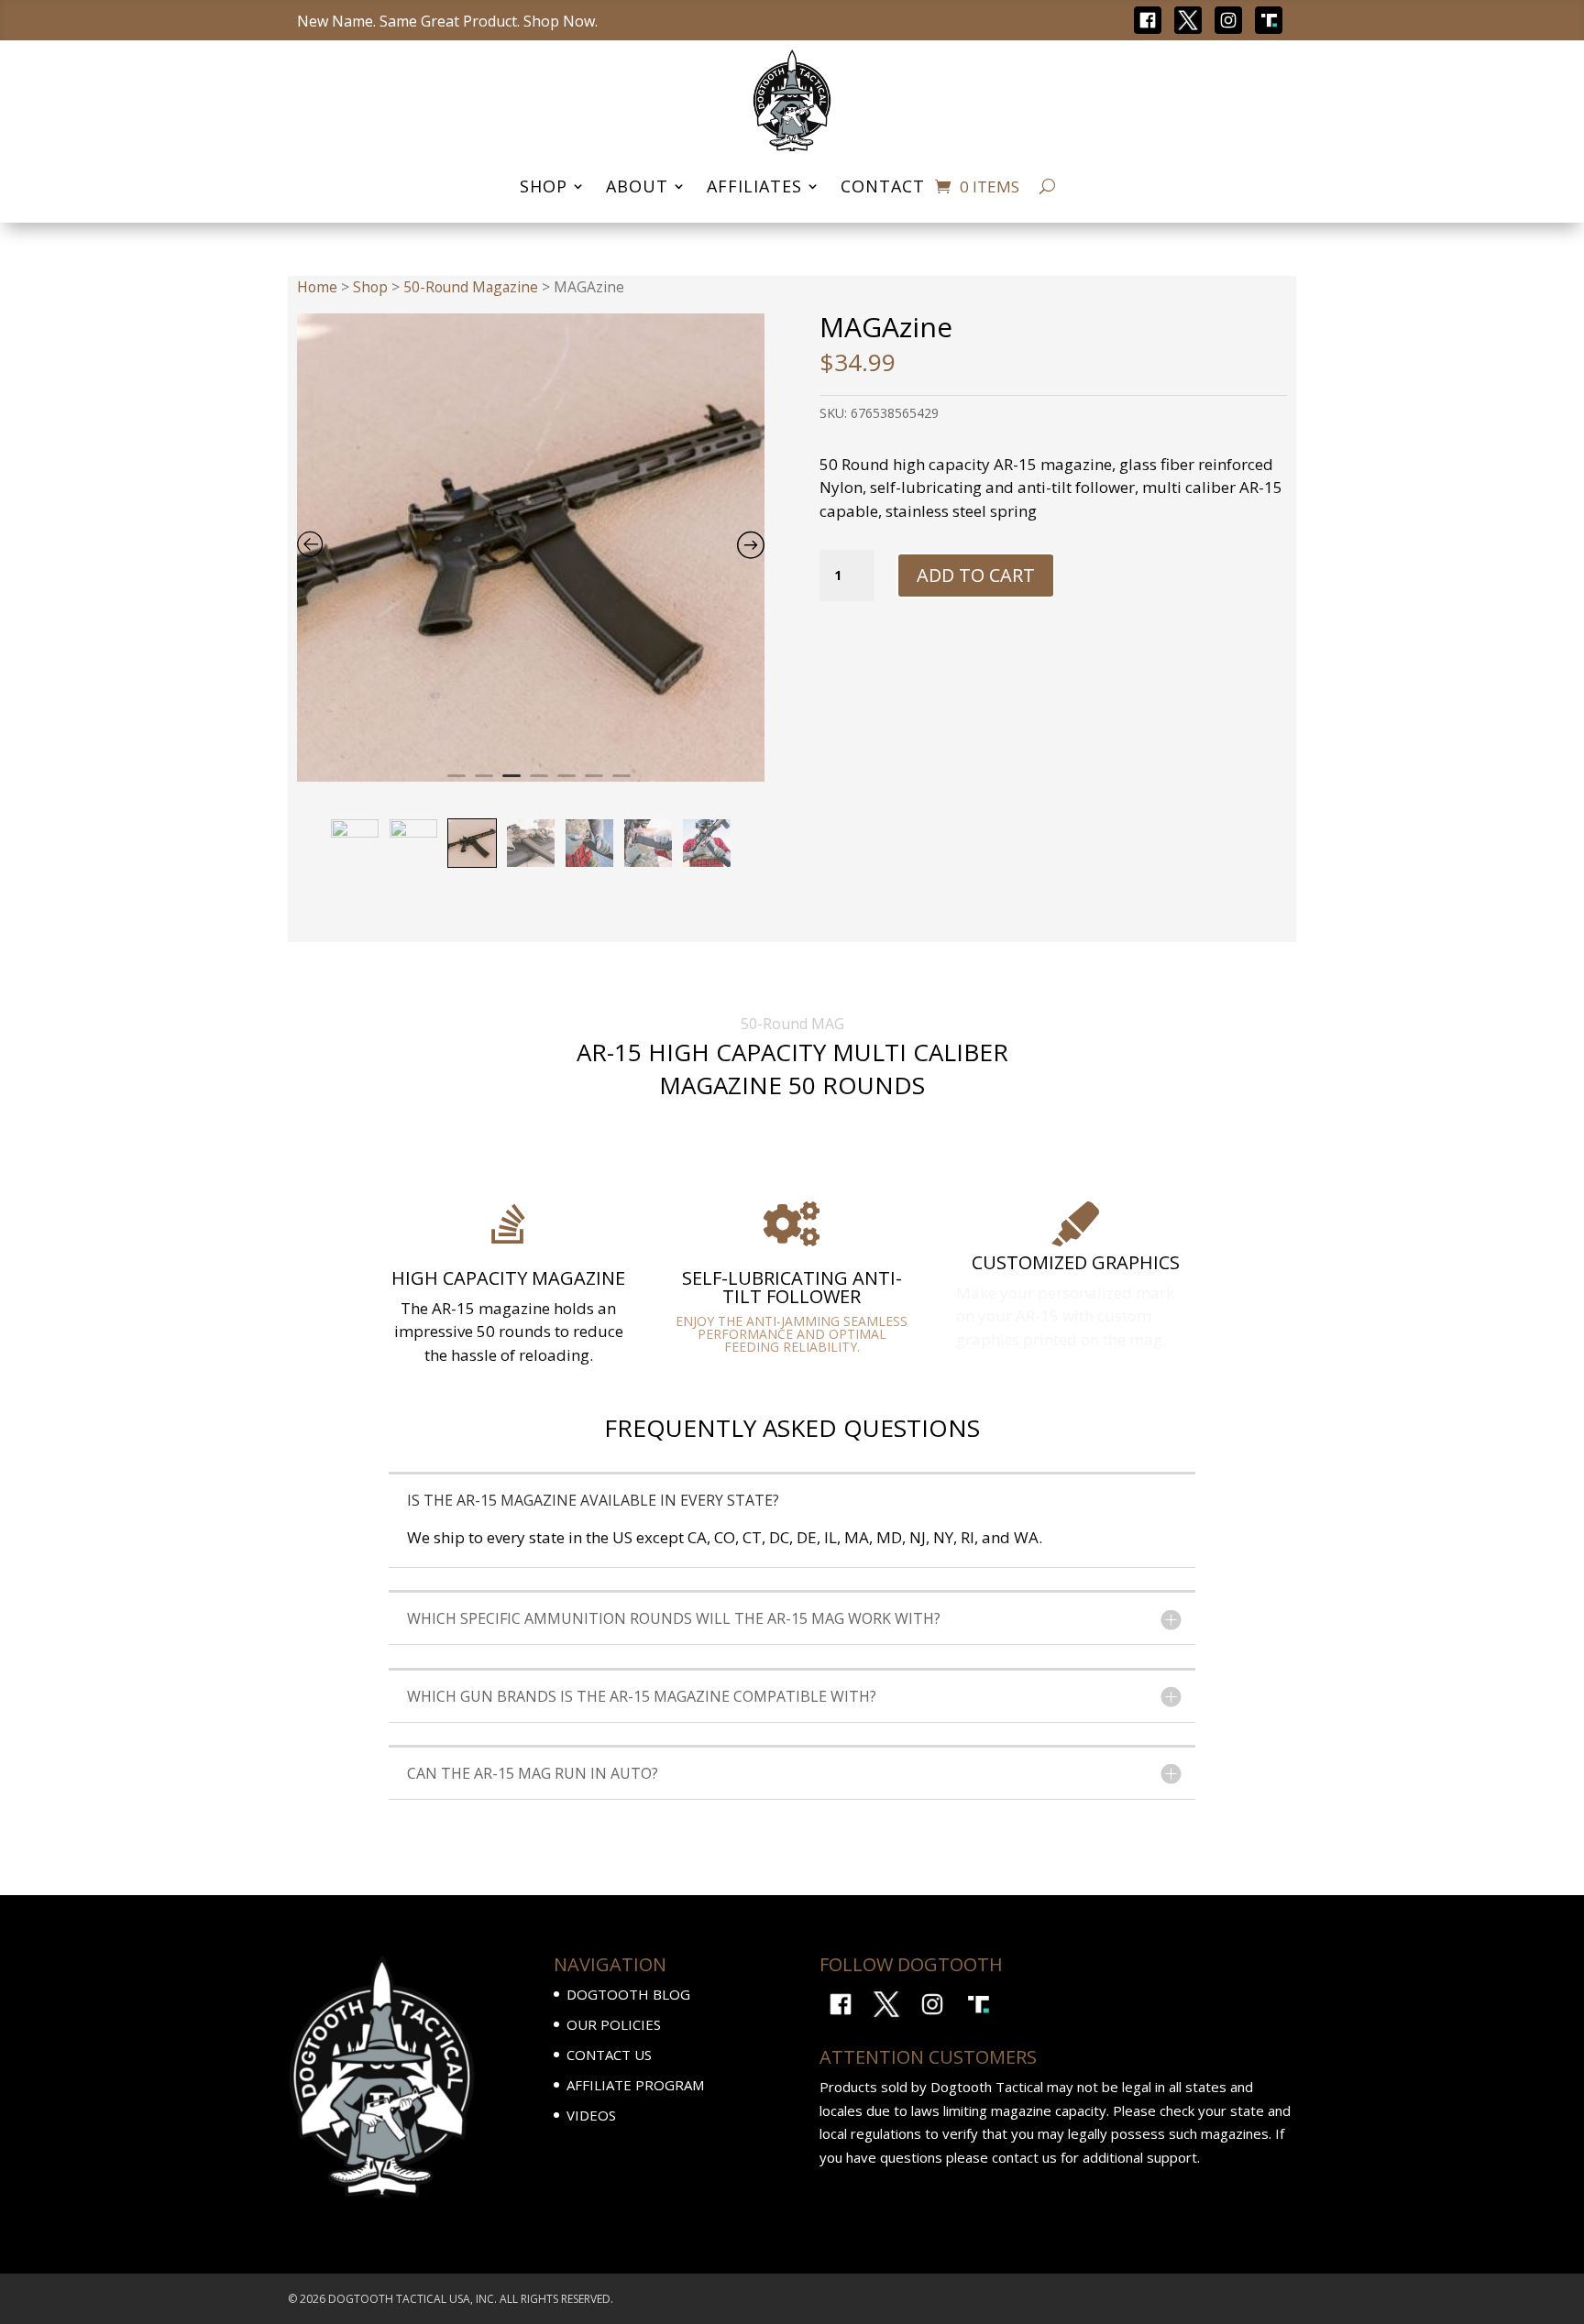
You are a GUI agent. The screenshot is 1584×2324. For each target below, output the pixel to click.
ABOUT (637, 186)
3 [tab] (511, 784)
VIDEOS (591, 2115)
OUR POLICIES (614, 2024)
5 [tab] (566, 784)
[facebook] (1148, 19)
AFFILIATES (754, 186)
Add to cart (976, 575)
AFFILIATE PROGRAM (635, 2085)
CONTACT (883, 186)
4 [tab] (539, 784)
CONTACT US (609, 2055)
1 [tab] (456, 784)
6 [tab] (594, 784)
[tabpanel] (531, 548)
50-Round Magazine (471, 287)
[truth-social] (1269, 19)
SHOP (544, 186)
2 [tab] (484, 784)
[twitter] (1188, 19)
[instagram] (1228, 19)
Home (317, 287)
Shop (370, 287)
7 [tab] (621, 784)
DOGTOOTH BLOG (628, 1994)
